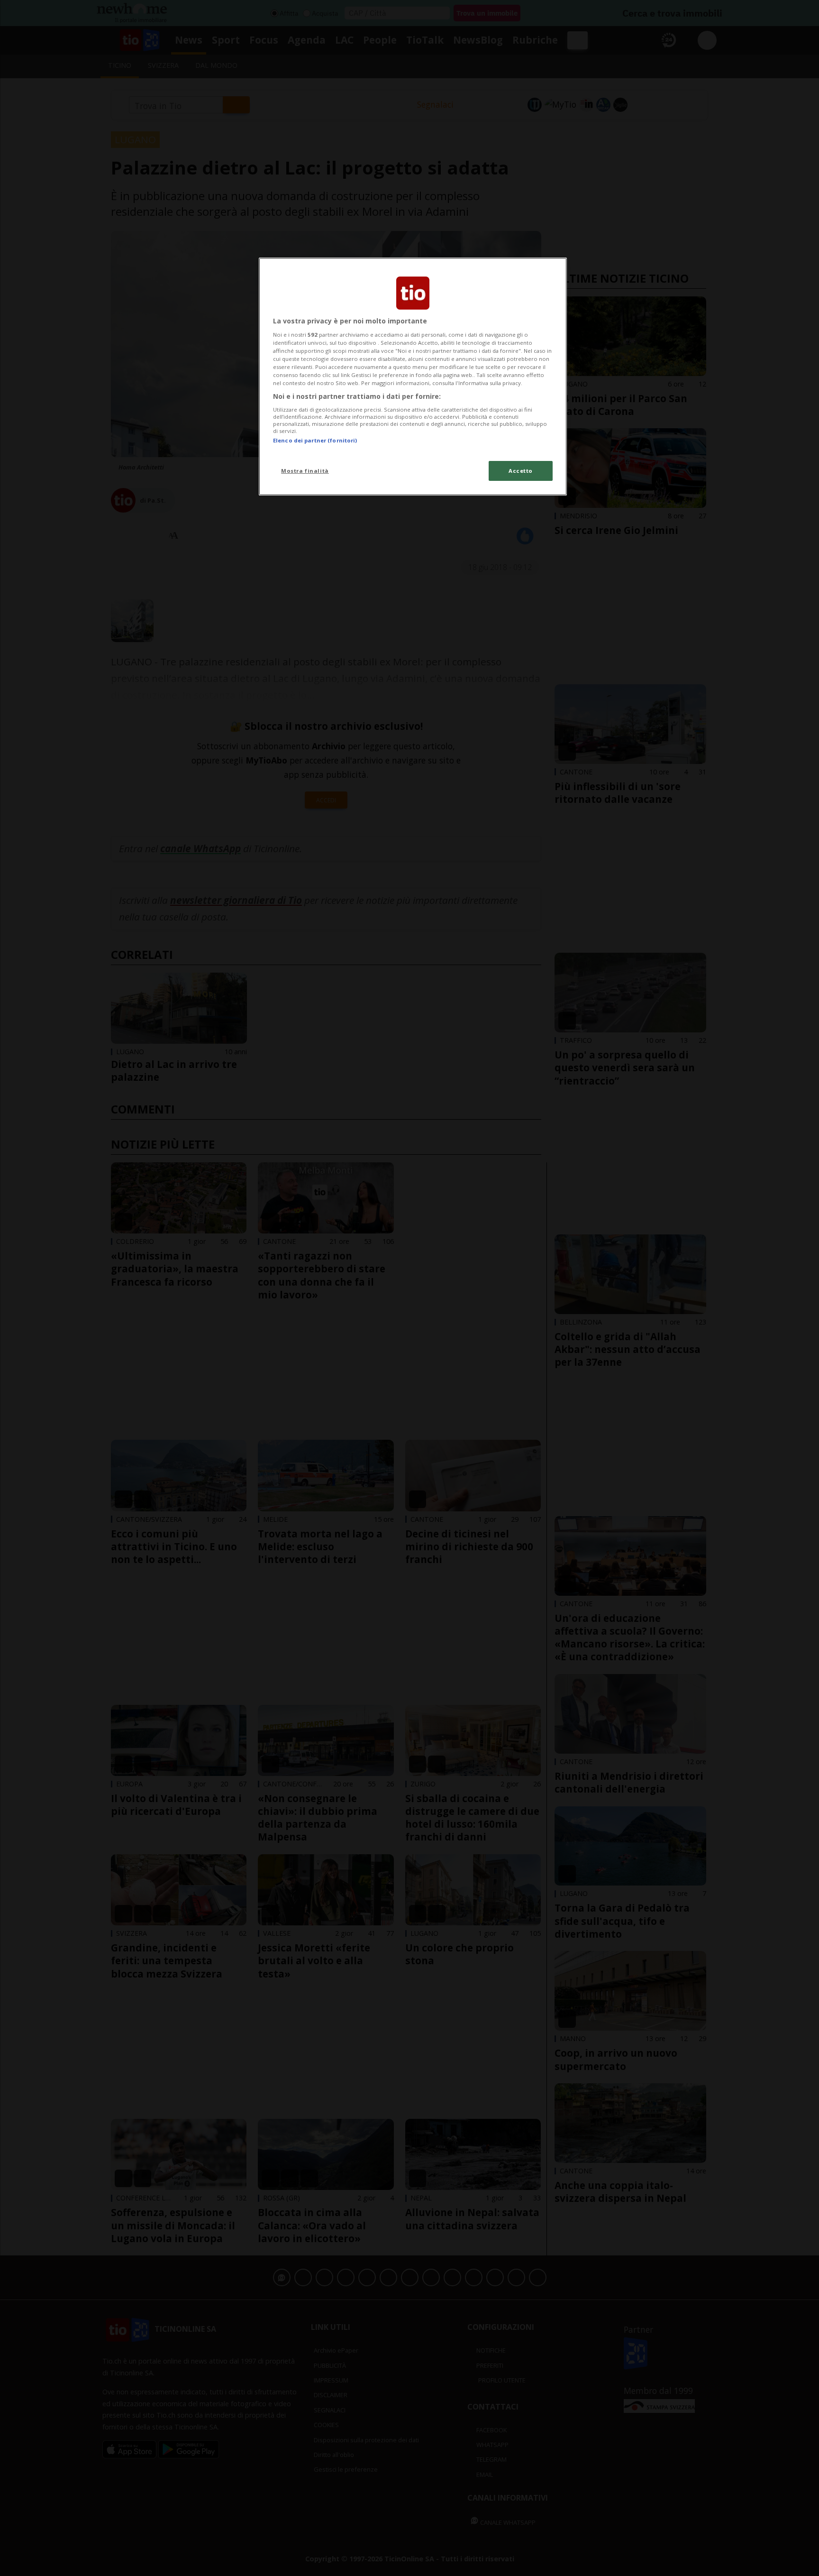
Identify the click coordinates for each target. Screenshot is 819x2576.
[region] (413, 377)
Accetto (521, 471)
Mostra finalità (305, 471)
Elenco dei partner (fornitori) (315, 440)
